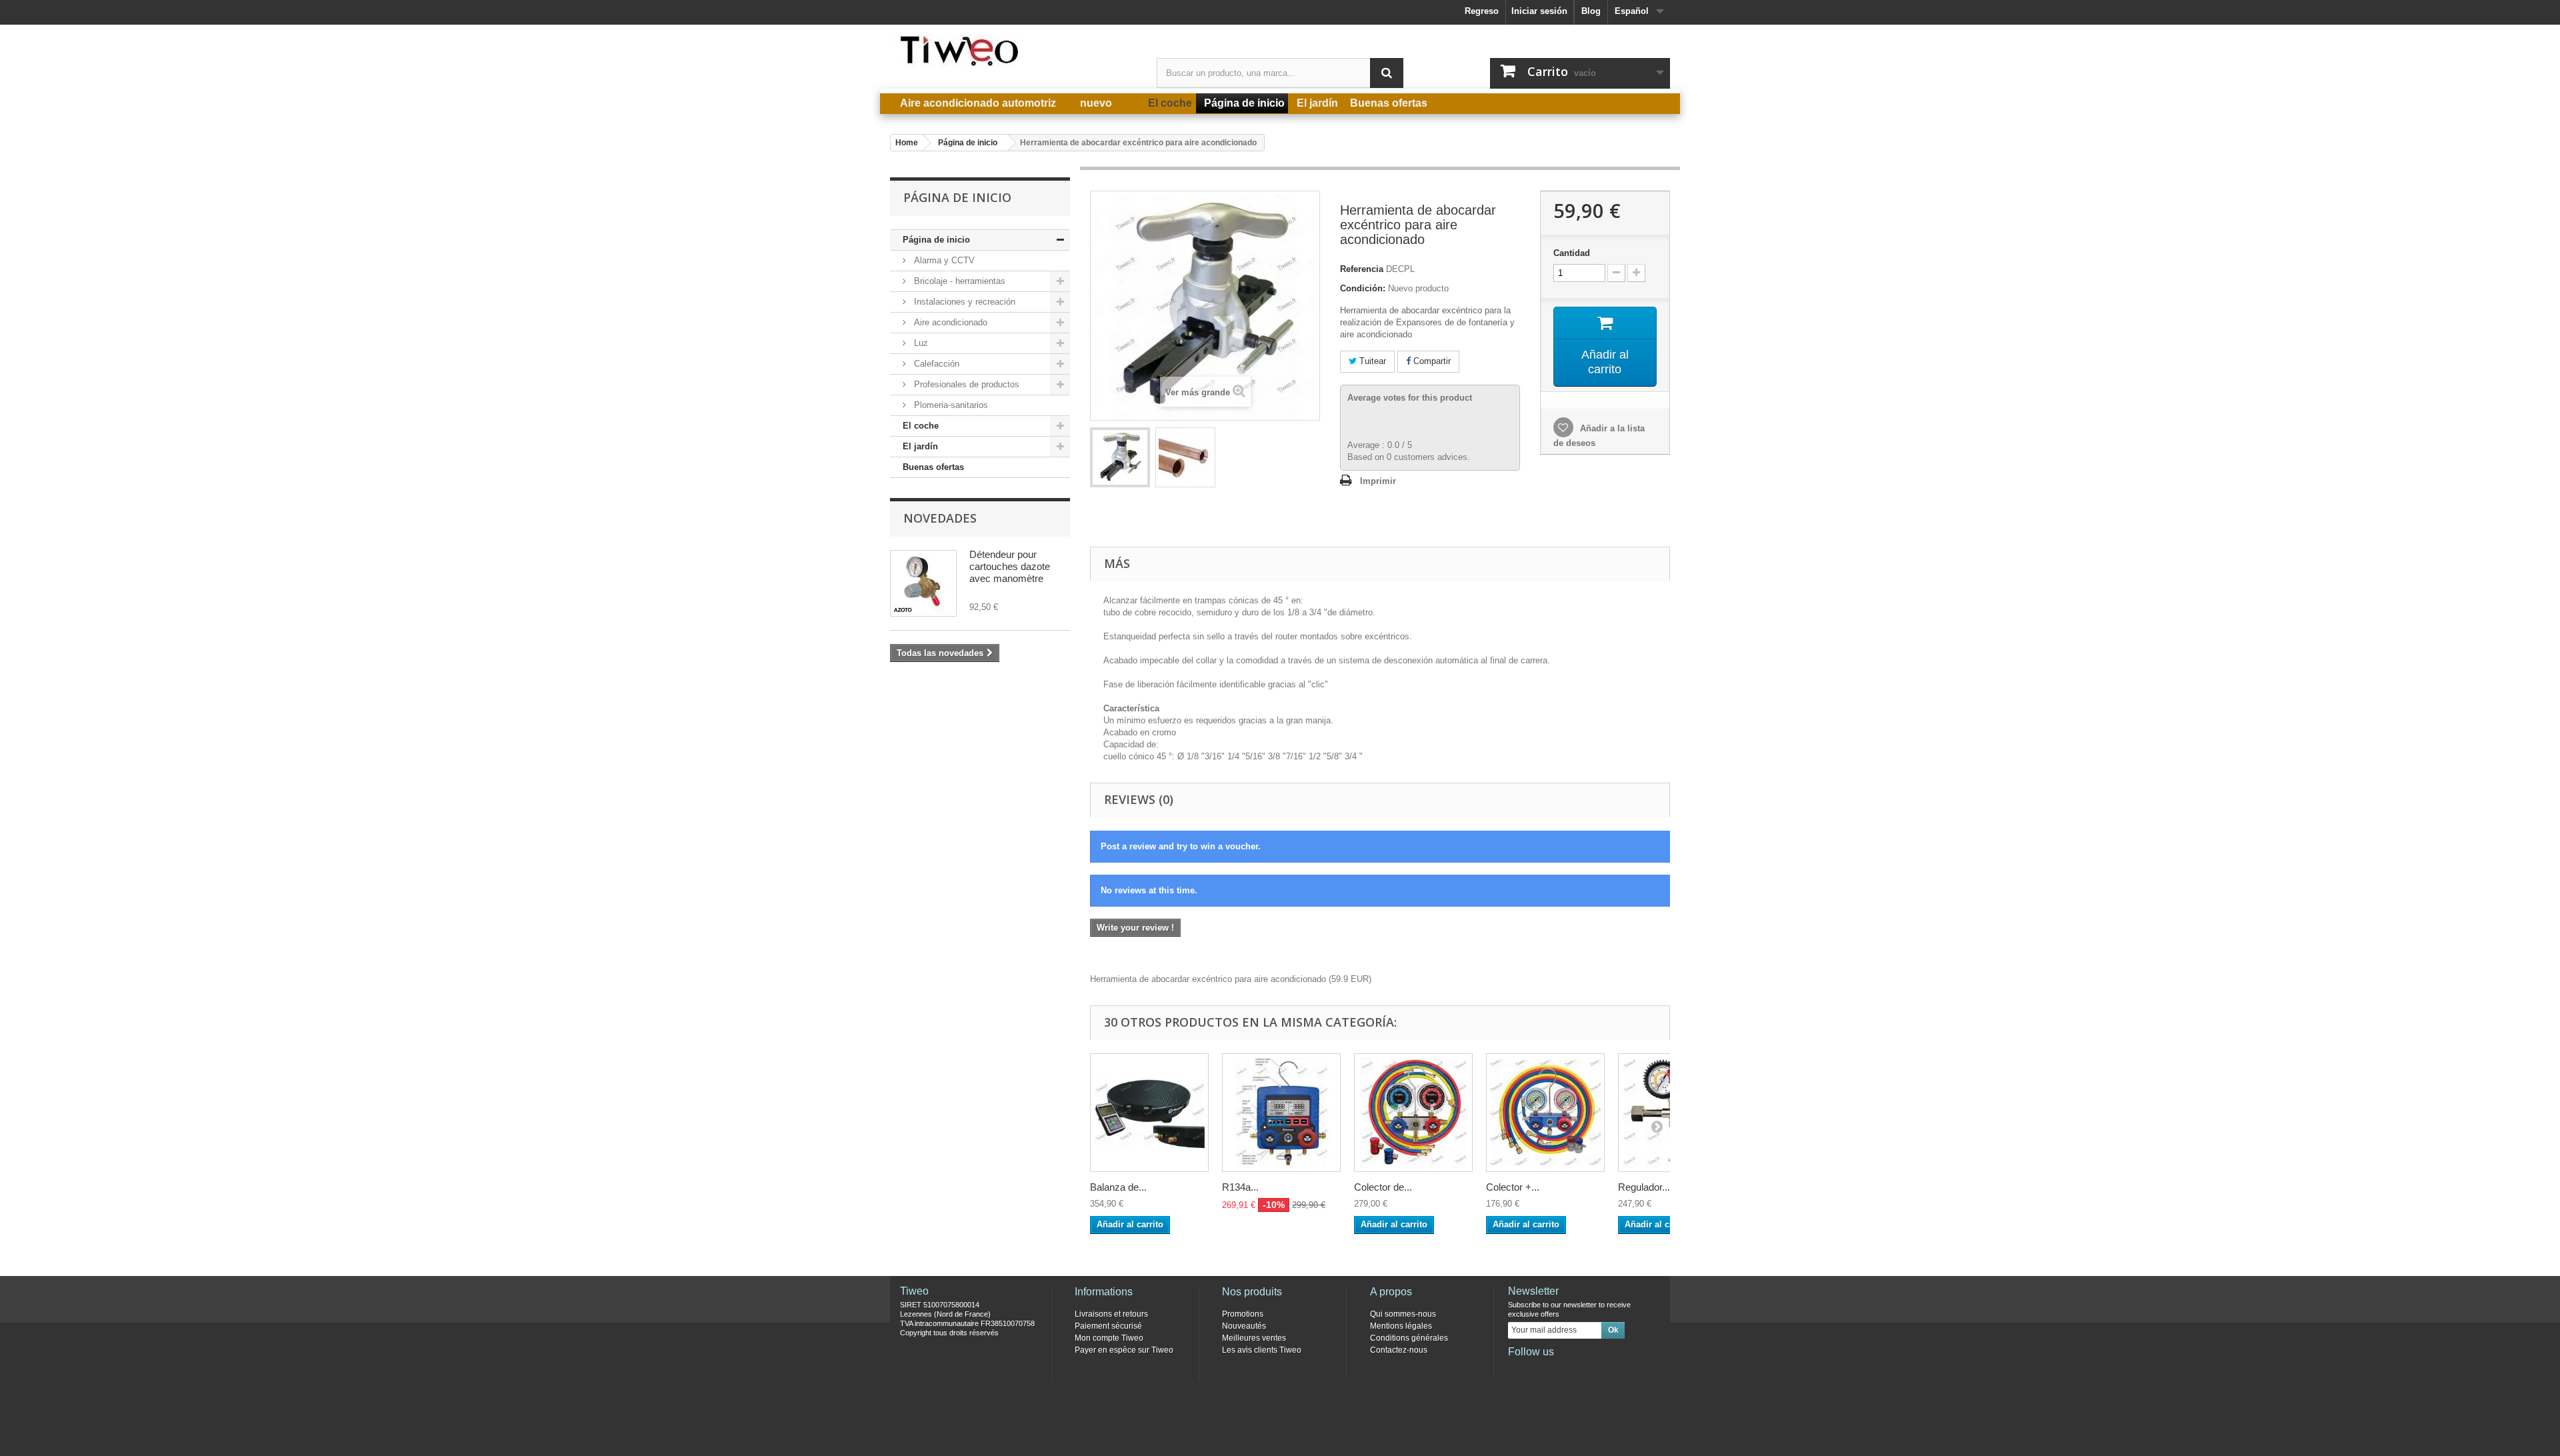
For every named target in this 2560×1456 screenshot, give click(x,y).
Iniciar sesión (1539, 11)
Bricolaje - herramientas (958, 281)
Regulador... (1644, 1187)
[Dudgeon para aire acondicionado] (1185, 457)
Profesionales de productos (965, 384)
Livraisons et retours (1111, 1314)
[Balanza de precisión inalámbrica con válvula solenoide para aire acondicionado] (1149, 1113)
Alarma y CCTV (943, 260)
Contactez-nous (1399, 1350)
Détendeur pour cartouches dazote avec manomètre (1010, 566)
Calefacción (935, 364)
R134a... (1240, 1187)
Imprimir (1378, 481)
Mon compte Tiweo (1109, 1338)
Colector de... (1383, 1187)
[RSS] (1605, 1370)
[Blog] (1583, 1370)
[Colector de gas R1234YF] (1413, 1113)
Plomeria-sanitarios (950, 405)
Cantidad (1572, 253)
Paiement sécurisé (1108, 1326)
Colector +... (1513, 1187)
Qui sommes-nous (1403, 1314)
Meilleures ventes (1254, 1338)
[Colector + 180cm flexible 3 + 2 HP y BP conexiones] (1545, 1113)
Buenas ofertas (933, 467)
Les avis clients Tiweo (1262, 1350)
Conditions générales (1409, 1338)
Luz (920, 343)
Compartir (1431, 361)
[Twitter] (1539, 1370)
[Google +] (1561, 1370)
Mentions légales (1401, 1326)
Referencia (1362, 269)
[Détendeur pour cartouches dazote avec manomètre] (923, 583)
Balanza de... (1118, 1187)
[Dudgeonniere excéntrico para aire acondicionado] (1120, 457)
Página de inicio (936, 240)
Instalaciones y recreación (963, 302)
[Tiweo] (1013, 51)
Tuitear (1371, 361)
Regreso (1482, 11)
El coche (921, 426)
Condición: (1363, 288)
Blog (1591, 11)
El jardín (920, 446)
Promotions (1243, 1314)
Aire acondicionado (949, 322)
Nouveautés (1244, 1326)
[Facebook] (1517, 1370)
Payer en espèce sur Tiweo (1124, 1350)
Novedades (940, 518)
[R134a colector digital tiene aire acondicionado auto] (1281, 1113)
